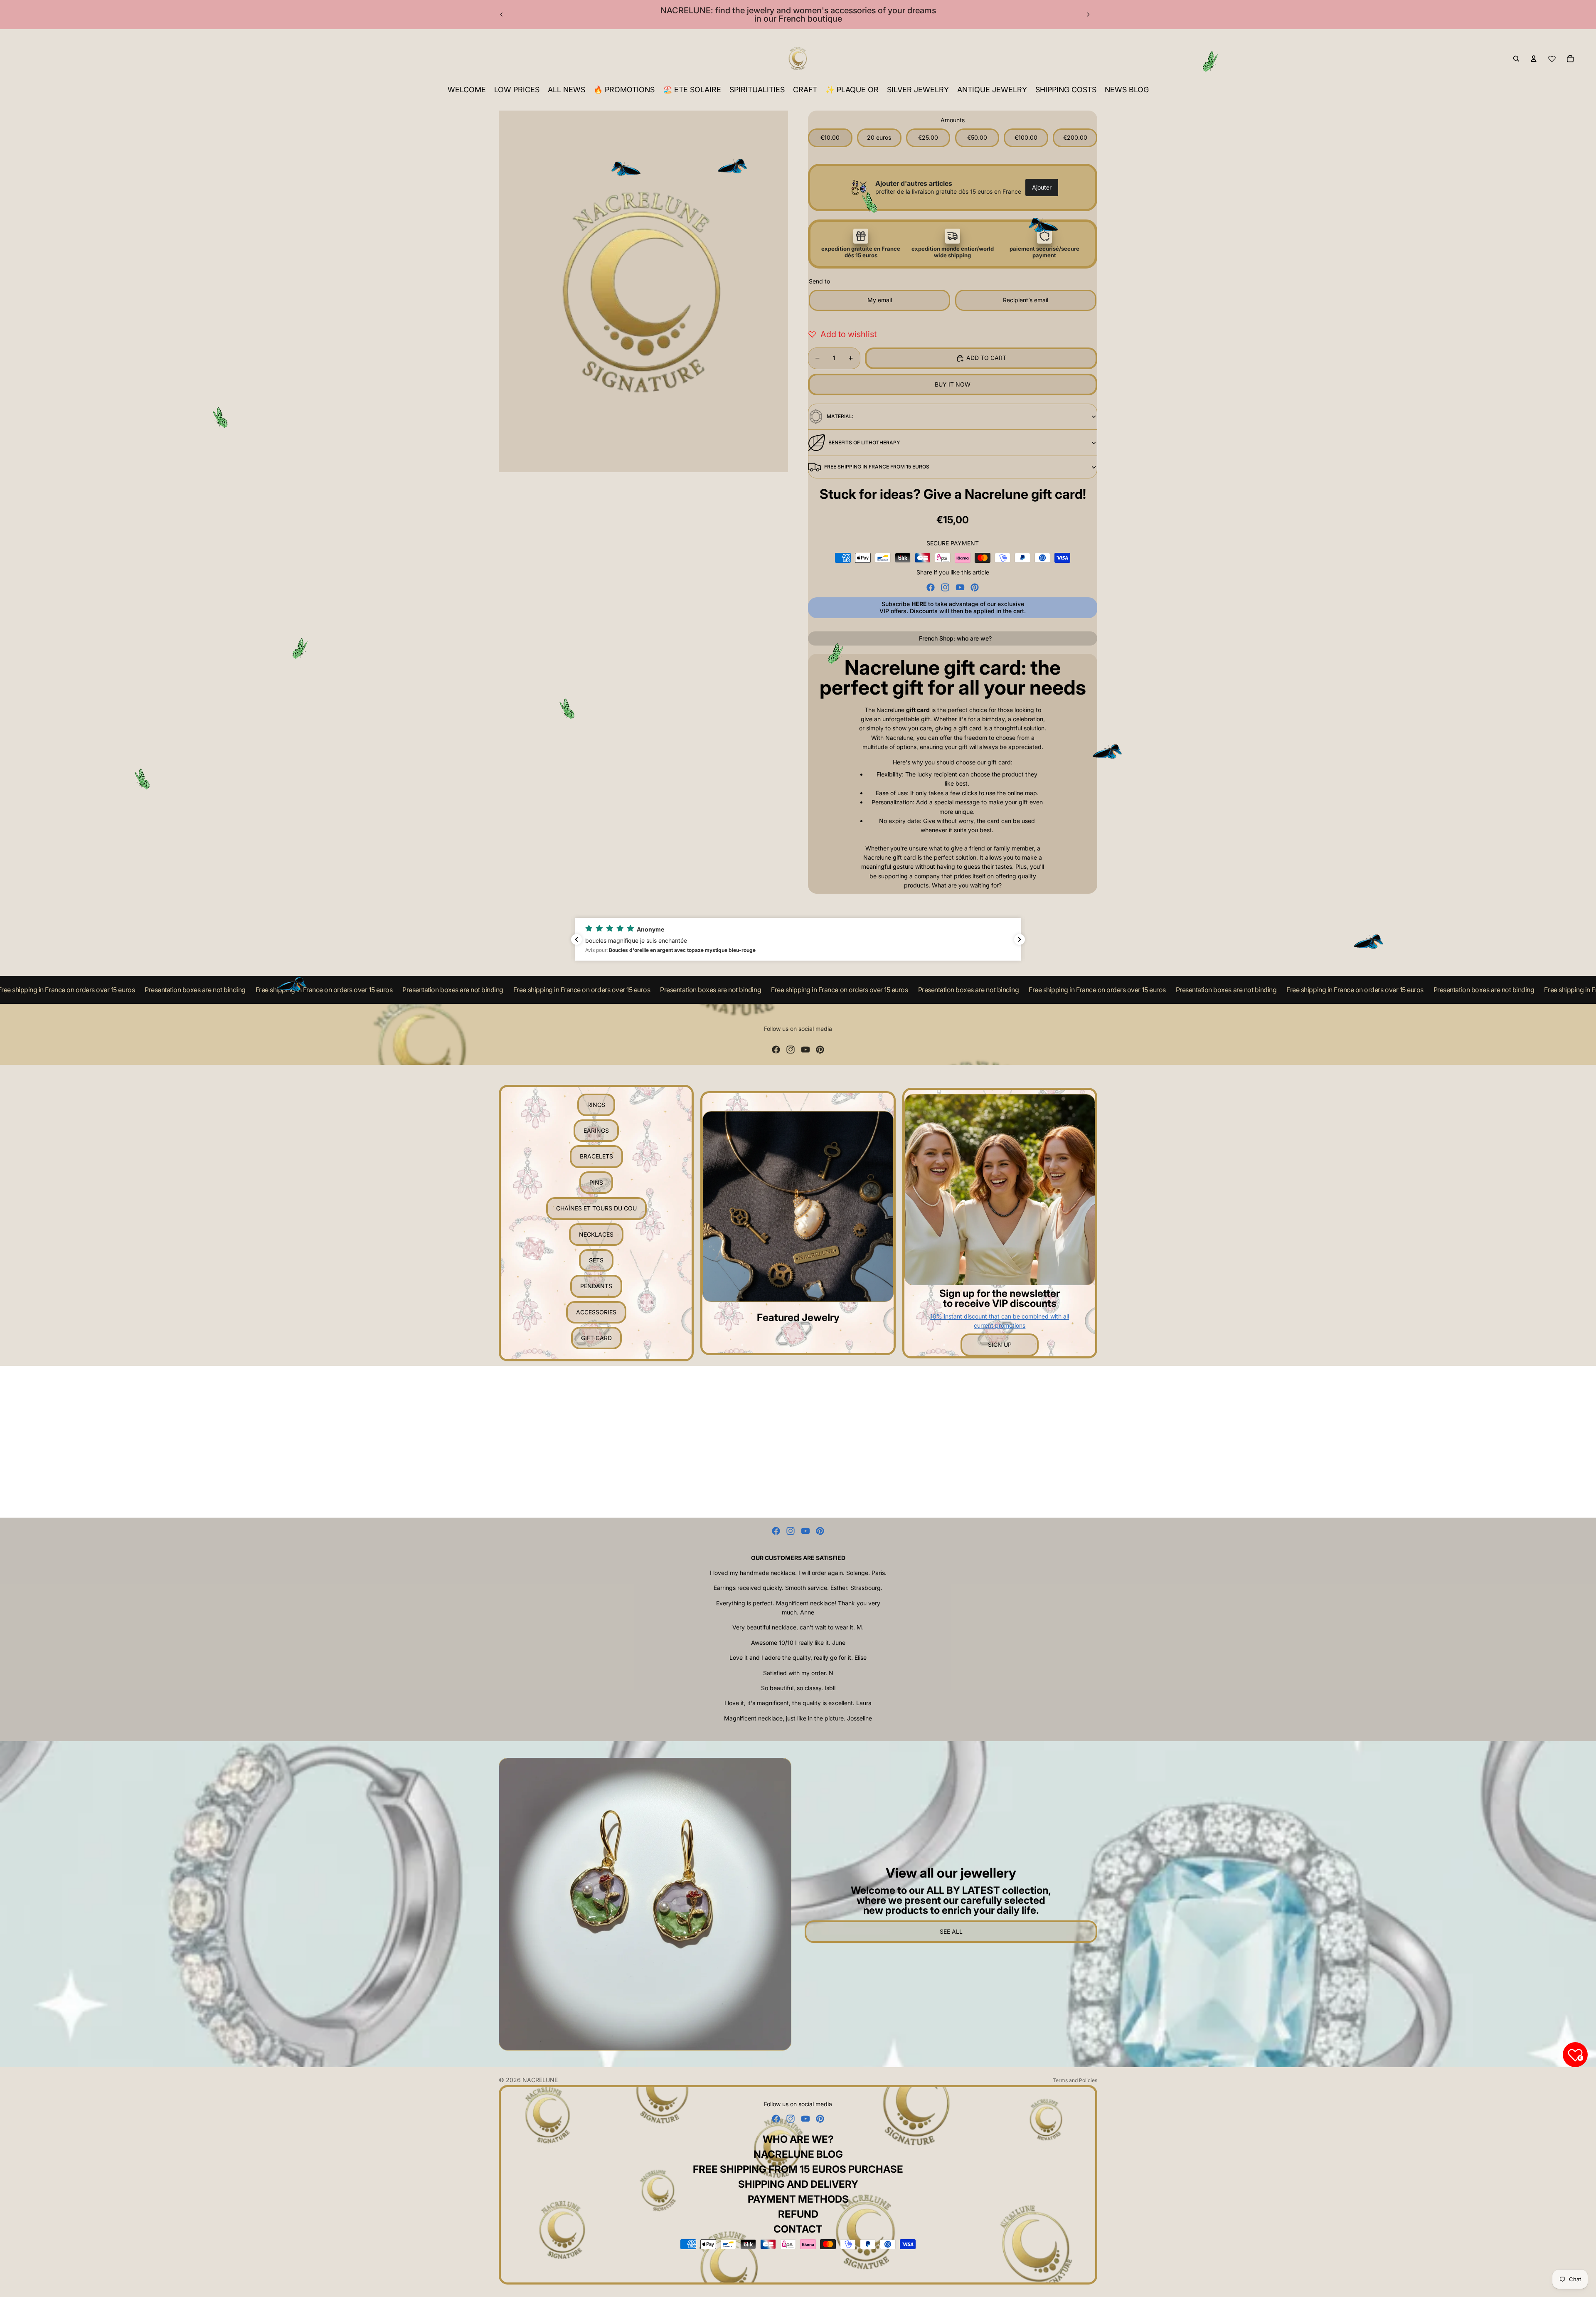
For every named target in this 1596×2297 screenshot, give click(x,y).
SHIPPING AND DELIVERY (798, 2184)
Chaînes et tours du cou (596, 1208)
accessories (596, 1312)
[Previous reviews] (576, 939)
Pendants (596, 1286)
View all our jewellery (951, 1873)
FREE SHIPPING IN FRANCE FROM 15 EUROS (877, 467)
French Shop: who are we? (955, 638)
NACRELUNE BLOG (798, 2154)
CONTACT (798, 2229)
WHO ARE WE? (798, 2139)
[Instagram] (945, 587)
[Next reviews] (1020, 939)
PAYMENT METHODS (798, 2199)
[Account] (1534, 59)
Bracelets (596, 1156)
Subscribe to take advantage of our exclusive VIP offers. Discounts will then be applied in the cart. (953, 607)
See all (951, 1931)
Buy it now (953, 384)
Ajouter (1042, 187)
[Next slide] (1088, 15)
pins (596, 1182)
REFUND (798, 2214)
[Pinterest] (975, 587)
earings (596, 1130)
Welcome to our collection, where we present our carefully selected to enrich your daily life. (951, 1900)
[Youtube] (960, 587)
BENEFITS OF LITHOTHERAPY (864, 442)
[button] (798, 939)
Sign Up (1000, 1344)
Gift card (596, 1338)
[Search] (1516, 59)
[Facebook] (931, 587)
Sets (596, 1260)
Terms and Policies (1075, 2080)
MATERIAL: (840, 416)
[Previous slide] (502, 15)
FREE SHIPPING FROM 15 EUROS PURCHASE (798, 2169)
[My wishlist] (1552, 59)
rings (596, 1105)
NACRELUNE (540, 2080)
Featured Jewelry (798, 1317)
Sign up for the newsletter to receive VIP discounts (1000, 1298)
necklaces (596, 1234)
